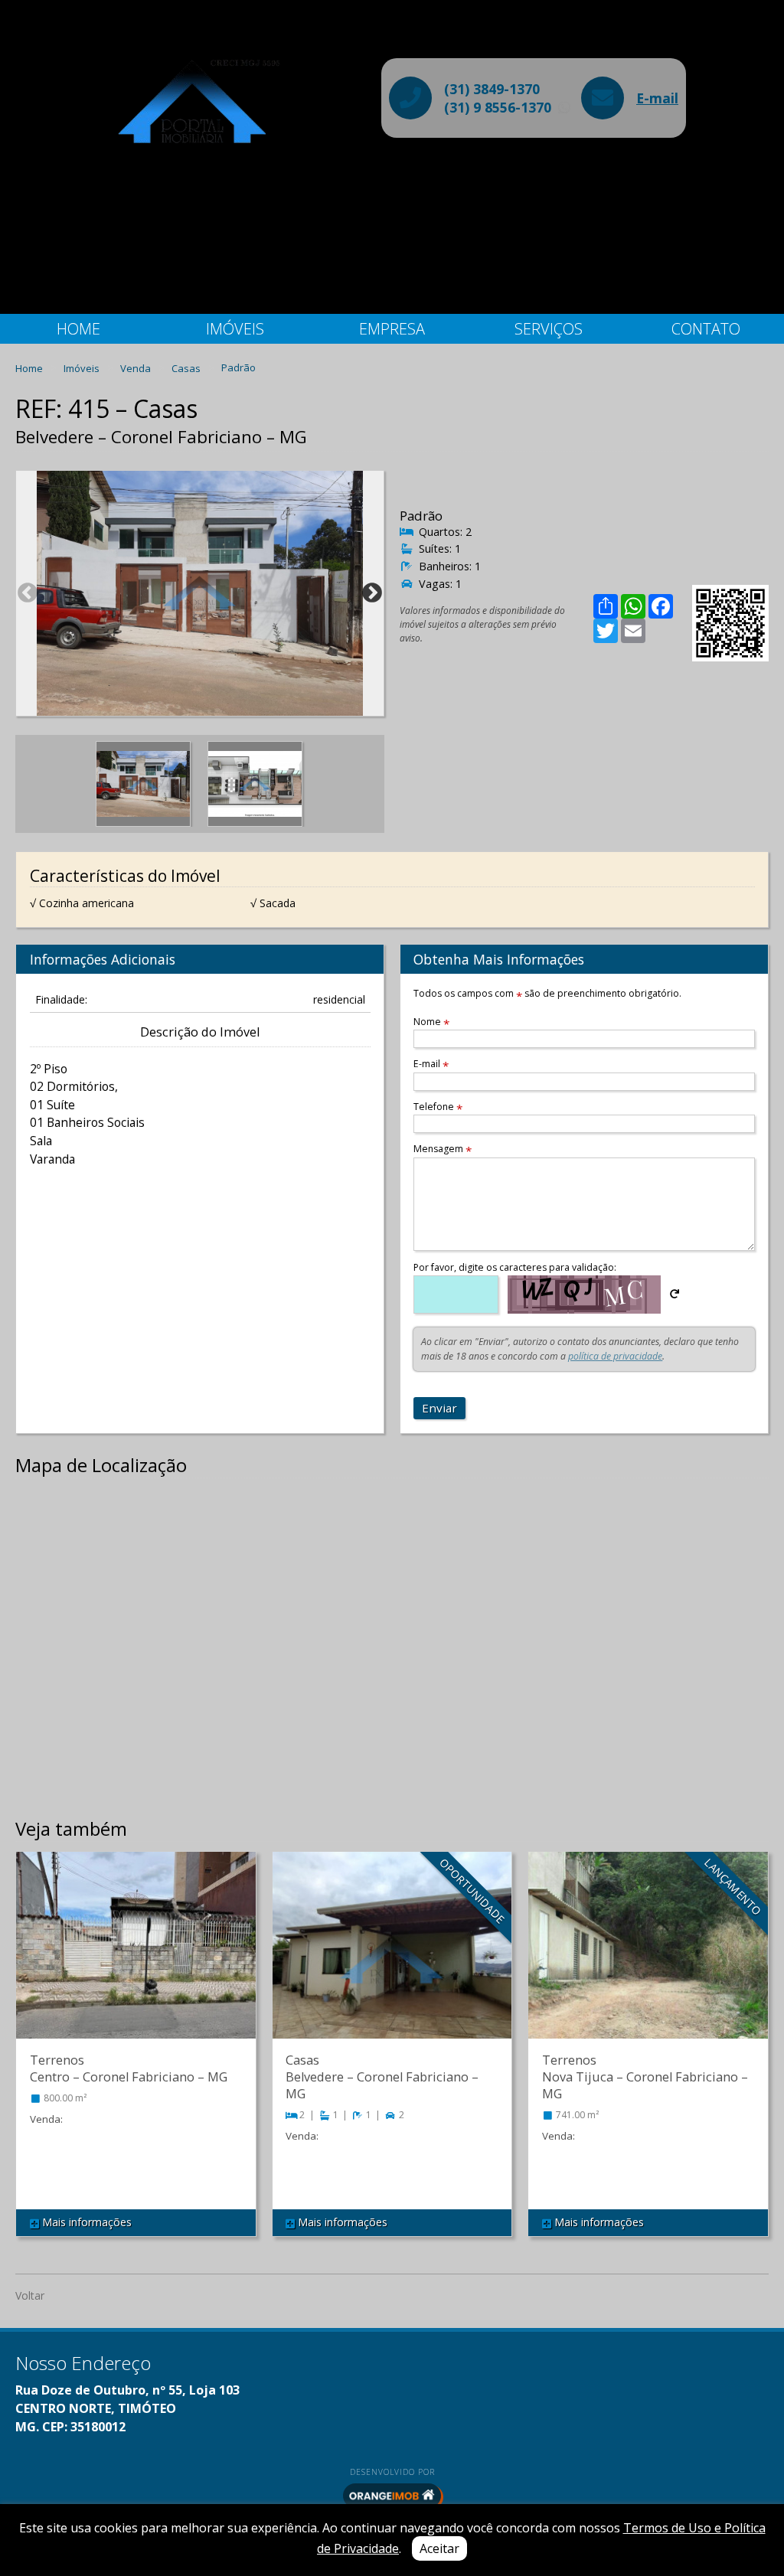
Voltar (30, 2295)
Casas (187, 367)
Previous (28, 593)
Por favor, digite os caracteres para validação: (515, 1267)
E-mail (657, 98)
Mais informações (85, 2222)
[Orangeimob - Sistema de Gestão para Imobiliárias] (392, 2496)
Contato (706, 329)
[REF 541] (136, 1961)
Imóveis (235, 329)
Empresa (392, 329)
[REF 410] (392, 1961)
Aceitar (439, 2548)
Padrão (238, 367)
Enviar (439, 1408)
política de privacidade (615, 1356)
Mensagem (443, 1149)
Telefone (438, 1107)
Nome (431, 1022)
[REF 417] (648, 1961)
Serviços (549, 329)
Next (372, 593)
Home (78, 329)
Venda (137, 367)
